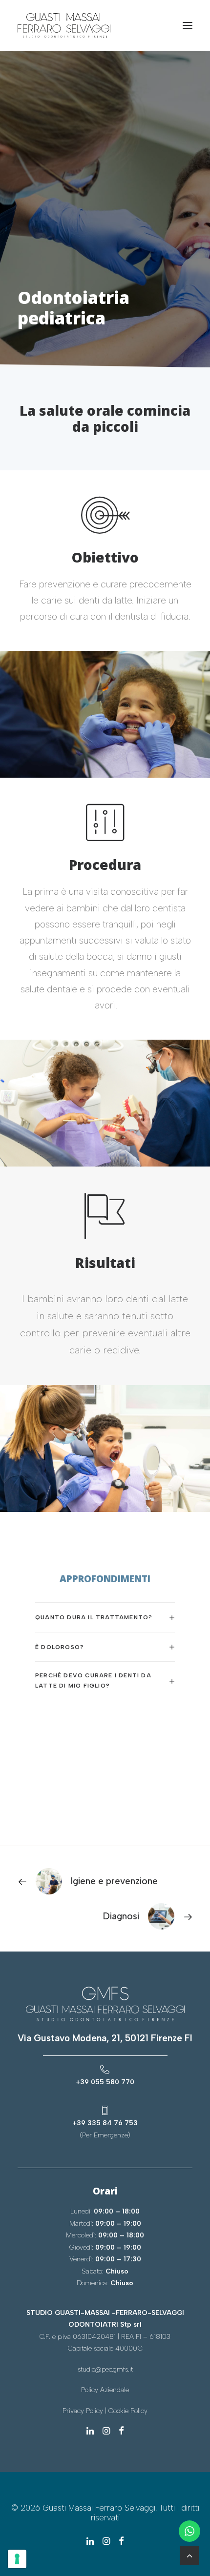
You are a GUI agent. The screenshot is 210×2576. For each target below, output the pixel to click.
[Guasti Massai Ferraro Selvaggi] (64, 25)
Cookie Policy (128, 2411)
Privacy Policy (83, 2411)
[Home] (105, 2004)
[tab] (105, 1618)
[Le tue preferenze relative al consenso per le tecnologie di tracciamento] (17, 2559)
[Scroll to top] (189, 2555)
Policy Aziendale (105, 2390)
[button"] (90, 2431)
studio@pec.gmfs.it (105, 2369)
